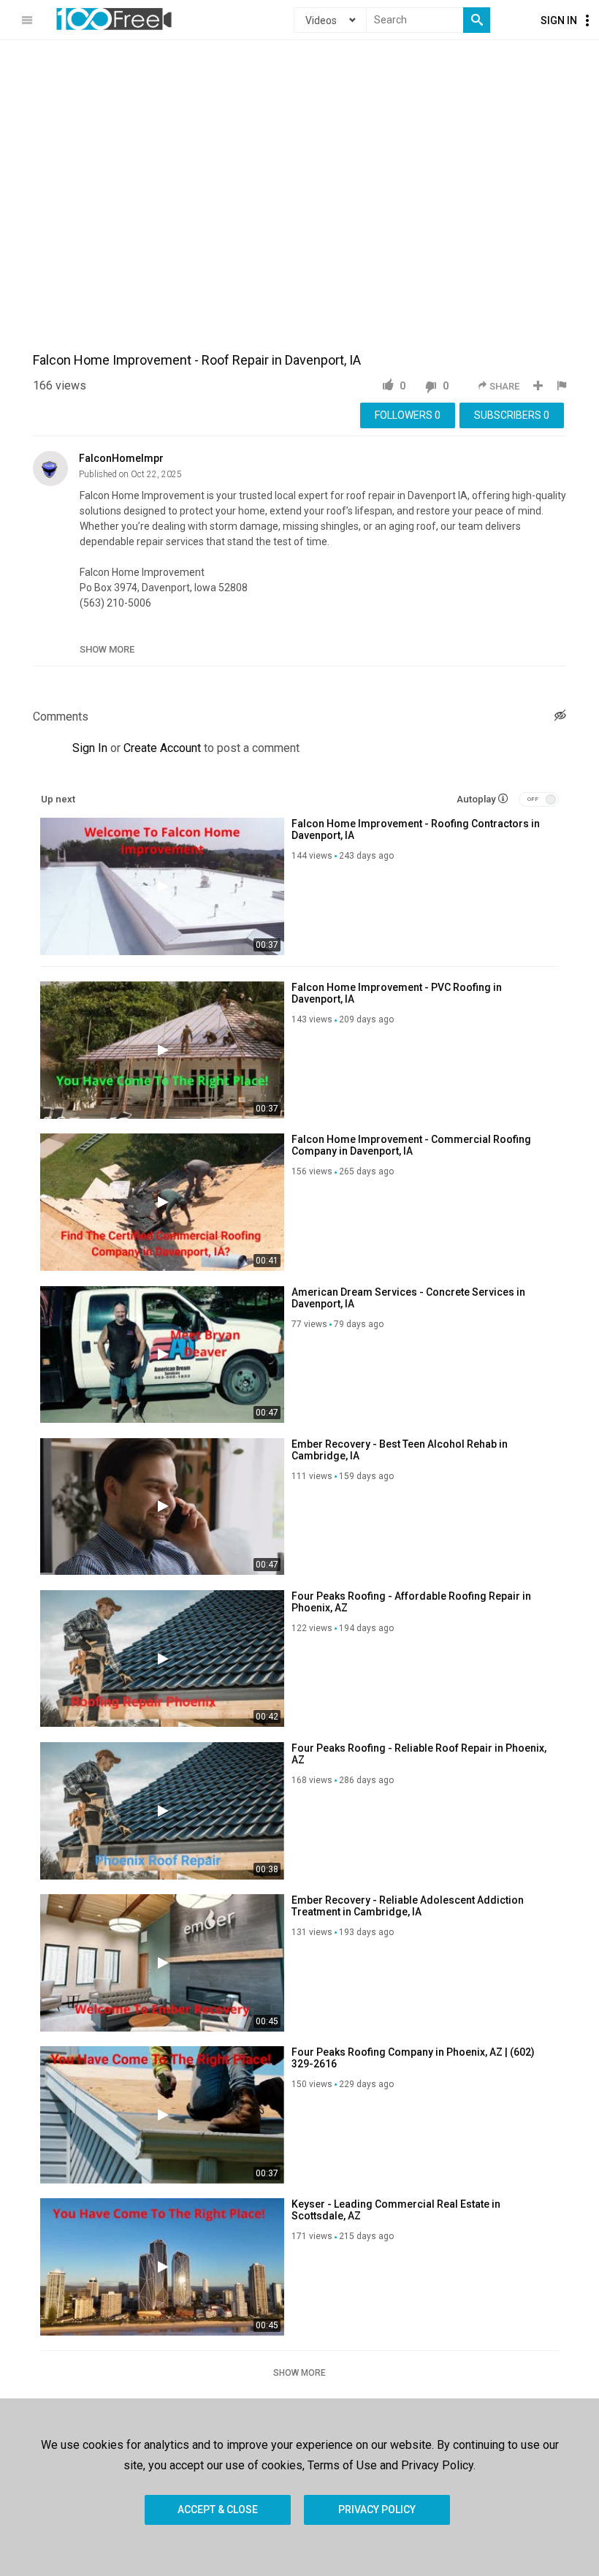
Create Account (162, 748)
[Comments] (560, 717)
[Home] (114, 19)
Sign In (559, 20)
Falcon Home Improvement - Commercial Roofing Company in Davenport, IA (411, 1145)
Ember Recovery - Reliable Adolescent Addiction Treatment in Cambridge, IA (408, 1906)
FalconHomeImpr (121, 458)
